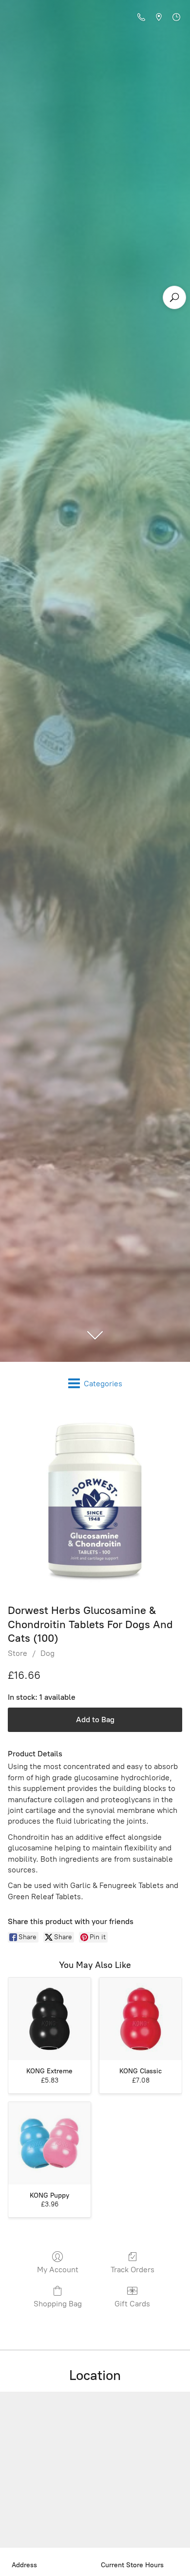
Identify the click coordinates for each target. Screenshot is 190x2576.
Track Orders (133, 2270)
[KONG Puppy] (49, 2143)
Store (18, 1653)
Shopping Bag (58, 2304)
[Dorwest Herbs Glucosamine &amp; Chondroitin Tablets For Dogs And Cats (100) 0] (95, 1502)
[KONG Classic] (141, 2019)
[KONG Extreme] (49, 2019)
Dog (47, 1653)
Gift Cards (132, 2304)
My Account (58, 2270)
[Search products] (174, 297)
